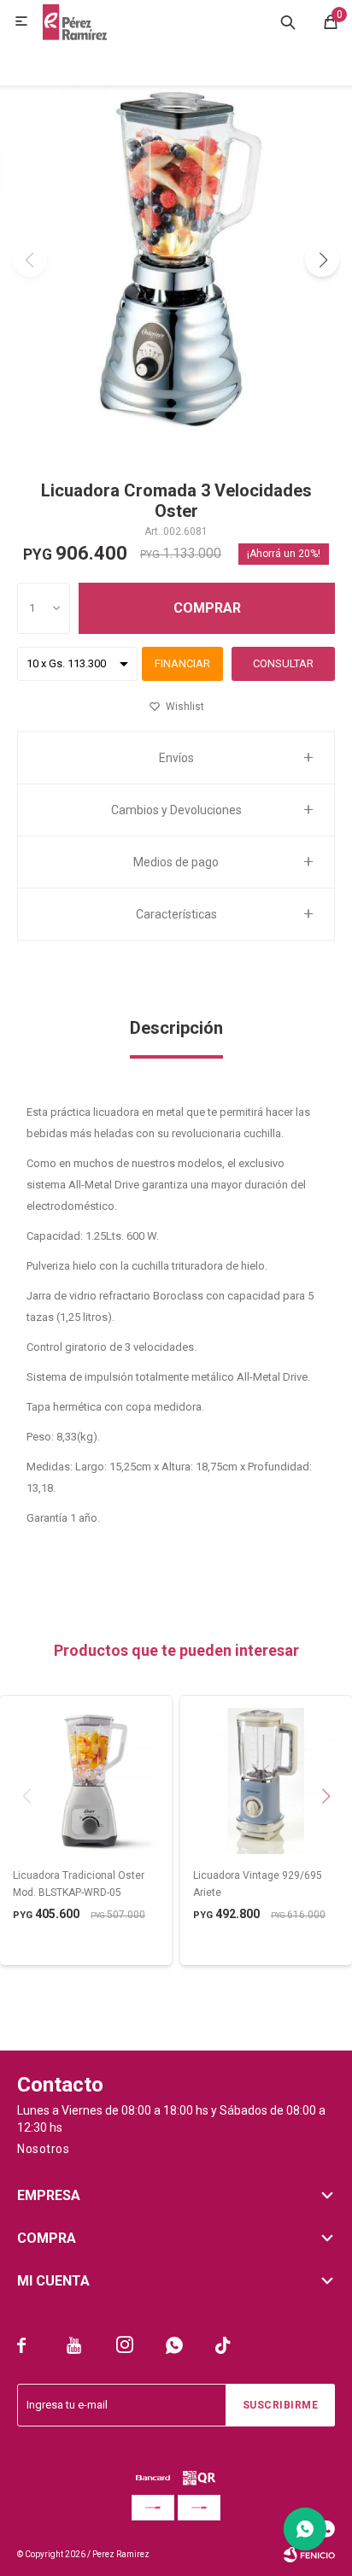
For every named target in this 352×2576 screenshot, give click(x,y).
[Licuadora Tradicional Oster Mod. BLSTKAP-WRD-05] (86, 1781)
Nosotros (43, 2149)
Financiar (182, 663)
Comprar (207, 608)
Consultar (283, 663)
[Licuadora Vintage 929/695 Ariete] (266, 1781)
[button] (288, 21)
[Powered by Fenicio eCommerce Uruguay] (309, 2555)
